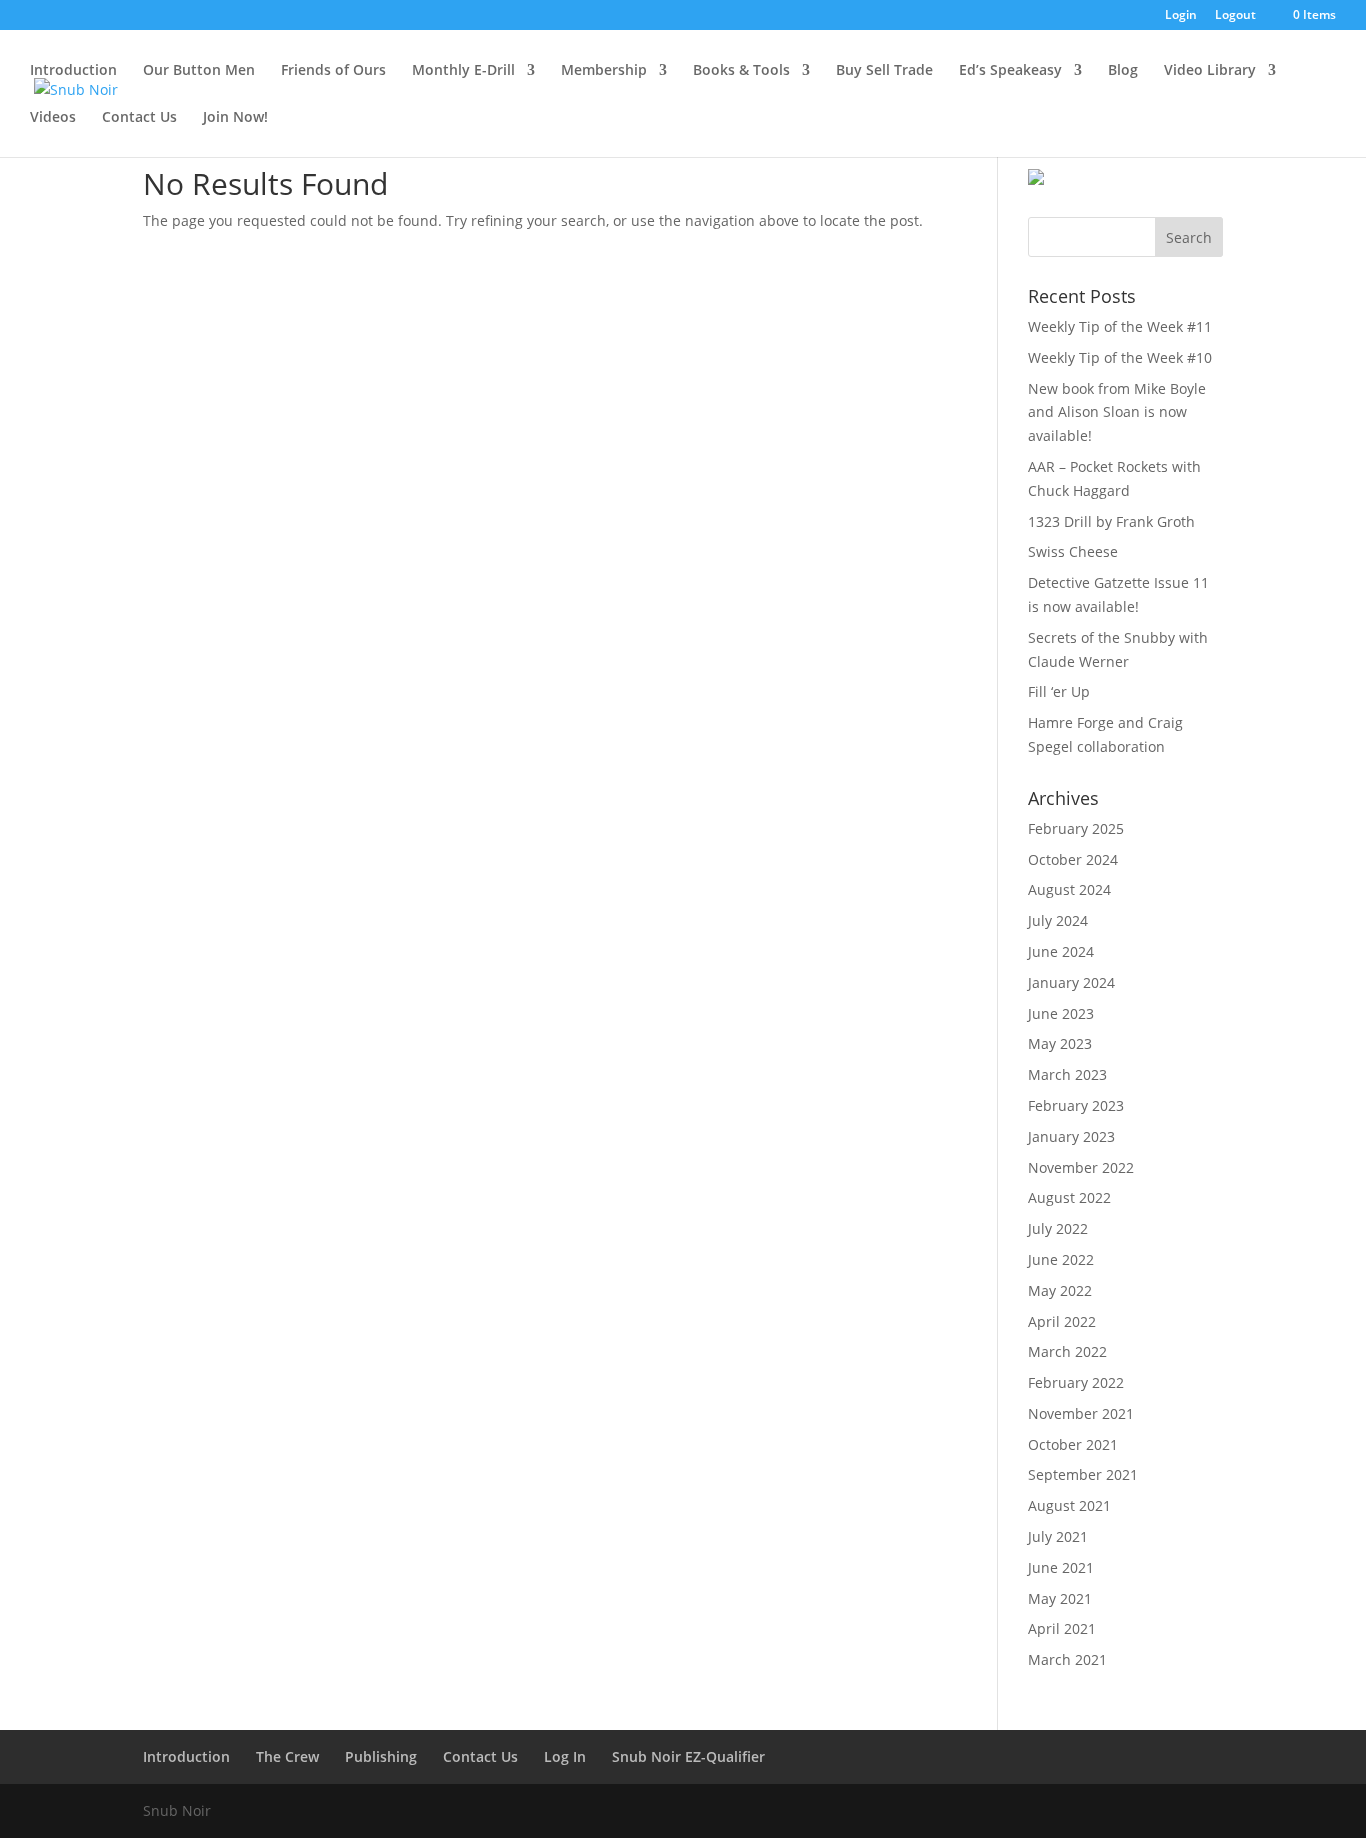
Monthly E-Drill (463, 71)
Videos (53, 118)
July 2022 (1058, 1228)
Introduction (73, 71)
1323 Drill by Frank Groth (1111, 521)
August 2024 (1069, 889)
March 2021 (1067, 1659)
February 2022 (1076, 1382)
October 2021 (1073, 1444)
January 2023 (1071, 1136)
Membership (604, 71)
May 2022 (1060, 1290)
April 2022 (1062, 1321)
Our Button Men (199, 71)
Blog (1123, 71)
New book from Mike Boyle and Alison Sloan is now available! (1117, 412)
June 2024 (1061, 951)
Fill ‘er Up (1059, 691)
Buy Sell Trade (884, 71)
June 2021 (1061, 1567)
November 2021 (1081, 1413)
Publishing (381, 1756)
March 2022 (1067, 1351)
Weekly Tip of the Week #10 (1120, 357)
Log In (565, 1756)
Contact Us (139, 118)
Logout (1235, 16)
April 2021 (1062, 1628)
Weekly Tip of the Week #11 (1120, 326)
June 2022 (1061, 1259)
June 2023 (1061, 1013)
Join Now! (235, 118)
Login (1181, 16)
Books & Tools (741, 71)
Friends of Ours (333, 71)
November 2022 (1081, 1167)
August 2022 (1069, 1197)
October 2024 (1073, 859)
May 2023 (1060, 1043)
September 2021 (1083, 1474)
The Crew (287, 1756)
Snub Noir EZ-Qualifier (688, 1756)
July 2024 (1058, 920)
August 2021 (1069, 1505)
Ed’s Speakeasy (1010, 71)
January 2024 (1071, 982)
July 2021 (1058, 1536)
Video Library (1210, 71)
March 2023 (1067, 1074)
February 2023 (1076, 1105)
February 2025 (1076, 828)
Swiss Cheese (1073, 551)
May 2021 (1060, 1598)
